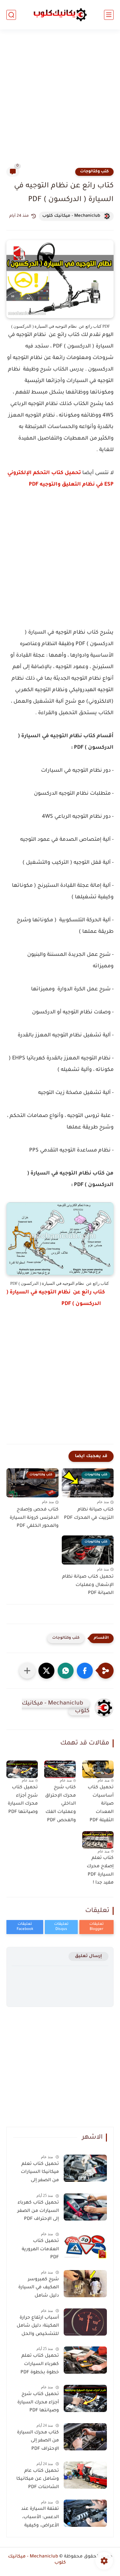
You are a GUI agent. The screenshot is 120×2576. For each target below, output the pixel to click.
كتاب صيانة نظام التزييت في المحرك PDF (89, 1514)
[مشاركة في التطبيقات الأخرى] (27, 1671)
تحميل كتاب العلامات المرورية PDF (40, 2249)
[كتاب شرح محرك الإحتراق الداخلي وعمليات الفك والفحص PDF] (60, 1769)
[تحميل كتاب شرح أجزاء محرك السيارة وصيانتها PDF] (22, 1769)
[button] (85, 1671)
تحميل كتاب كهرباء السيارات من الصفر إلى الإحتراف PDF (38, 2211)
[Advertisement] (60, 102)
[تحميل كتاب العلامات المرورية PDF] (85, 2245)
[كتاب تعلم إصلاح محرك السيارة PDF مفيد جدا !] (98, 1840)
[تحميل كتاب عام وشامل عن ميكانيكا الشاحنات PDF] (85, 2475)
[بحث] (11, 15)
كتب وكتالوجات (94, 172)
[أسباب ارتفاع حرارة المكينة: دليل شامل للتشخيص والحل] (85, 2322)
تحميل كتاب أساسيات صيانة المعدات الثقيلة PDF (101, 1804)
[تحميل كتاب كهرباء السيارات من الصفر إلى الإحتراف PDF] (85, 2207)
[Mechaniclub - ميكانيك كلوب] (60, 15)
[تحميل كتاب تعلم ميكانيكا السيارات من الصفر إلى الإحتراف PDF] (85, 2168)
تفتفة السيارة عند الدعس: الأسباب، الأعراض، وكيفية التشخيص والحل (40, 2518)
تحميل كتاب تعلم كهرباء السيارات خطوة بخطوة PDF (40, 2364)
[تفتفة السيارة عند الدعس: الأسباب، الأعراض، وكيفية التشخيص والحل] (85, 2513)
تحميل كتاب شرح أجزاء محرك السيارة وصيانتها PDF (23, 1800)
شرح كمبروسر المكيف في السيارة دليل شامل (39, 2288)
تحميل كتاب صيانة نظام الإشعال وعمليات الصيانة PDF (88, 1585)
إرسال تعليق (88, 1956)
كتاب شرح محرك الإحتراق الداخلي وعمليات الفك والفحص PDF (60, 1804)
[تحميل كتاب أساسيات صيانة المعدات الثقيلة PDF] (98, 1769)
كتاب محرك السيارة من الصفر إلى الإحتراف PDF (38, 2441)
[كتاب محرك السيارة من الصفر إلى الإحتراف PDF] (85, 2437)
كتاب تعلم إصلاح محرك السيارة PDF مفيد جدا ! (100, 1871)
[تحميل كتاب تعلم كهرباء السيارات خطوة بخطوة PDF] (85, 2360)
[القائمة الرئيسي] (109, 15)
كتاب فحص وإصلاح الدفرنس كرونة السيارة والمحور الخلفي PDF (34, 1518)
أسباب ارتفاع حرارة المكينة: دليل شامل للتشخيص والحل (38, 2326)
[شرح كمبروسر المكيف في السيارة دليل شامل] (85, 2284)
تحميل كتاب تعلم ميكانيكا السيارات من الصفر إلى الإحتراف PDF (40, 2174)
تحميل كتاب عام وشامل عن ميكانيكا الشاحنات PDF (38, 2479)
